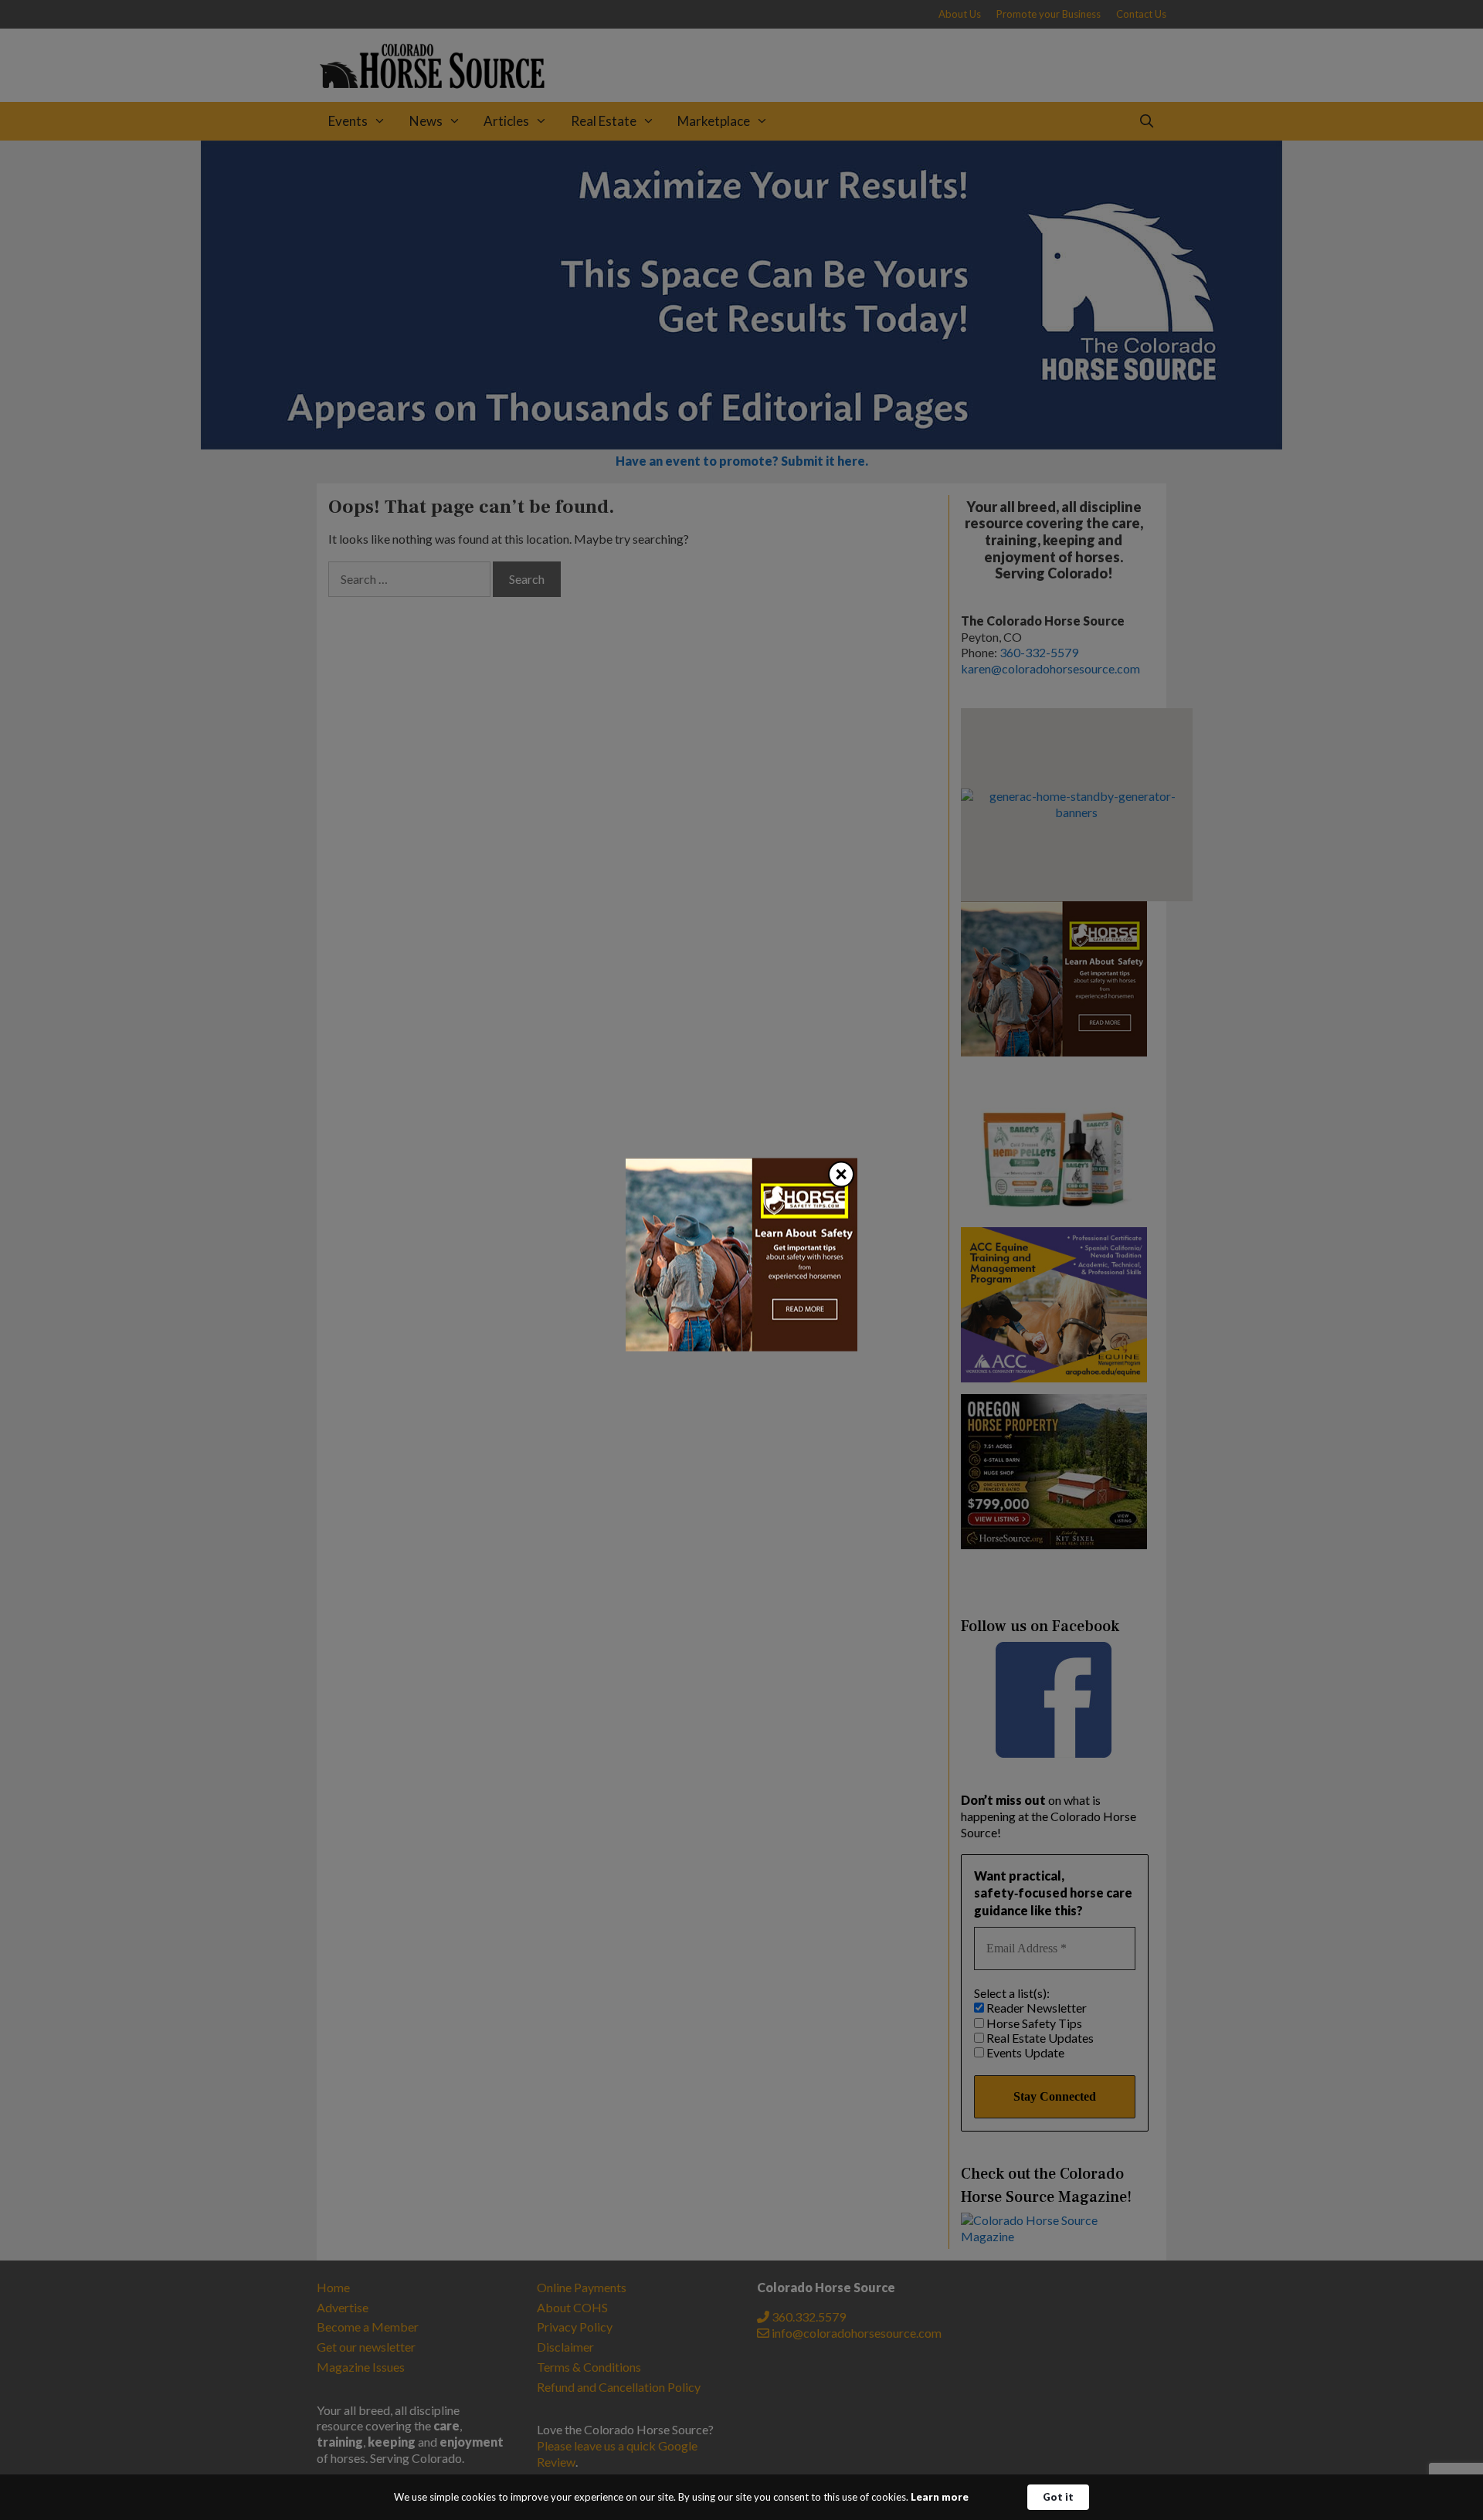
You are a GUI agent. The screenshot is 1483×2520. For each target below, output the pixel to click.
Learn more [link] (940, 2497)
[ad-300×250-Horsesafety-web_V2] (741, 1346)
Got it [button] (1058, 2497)
